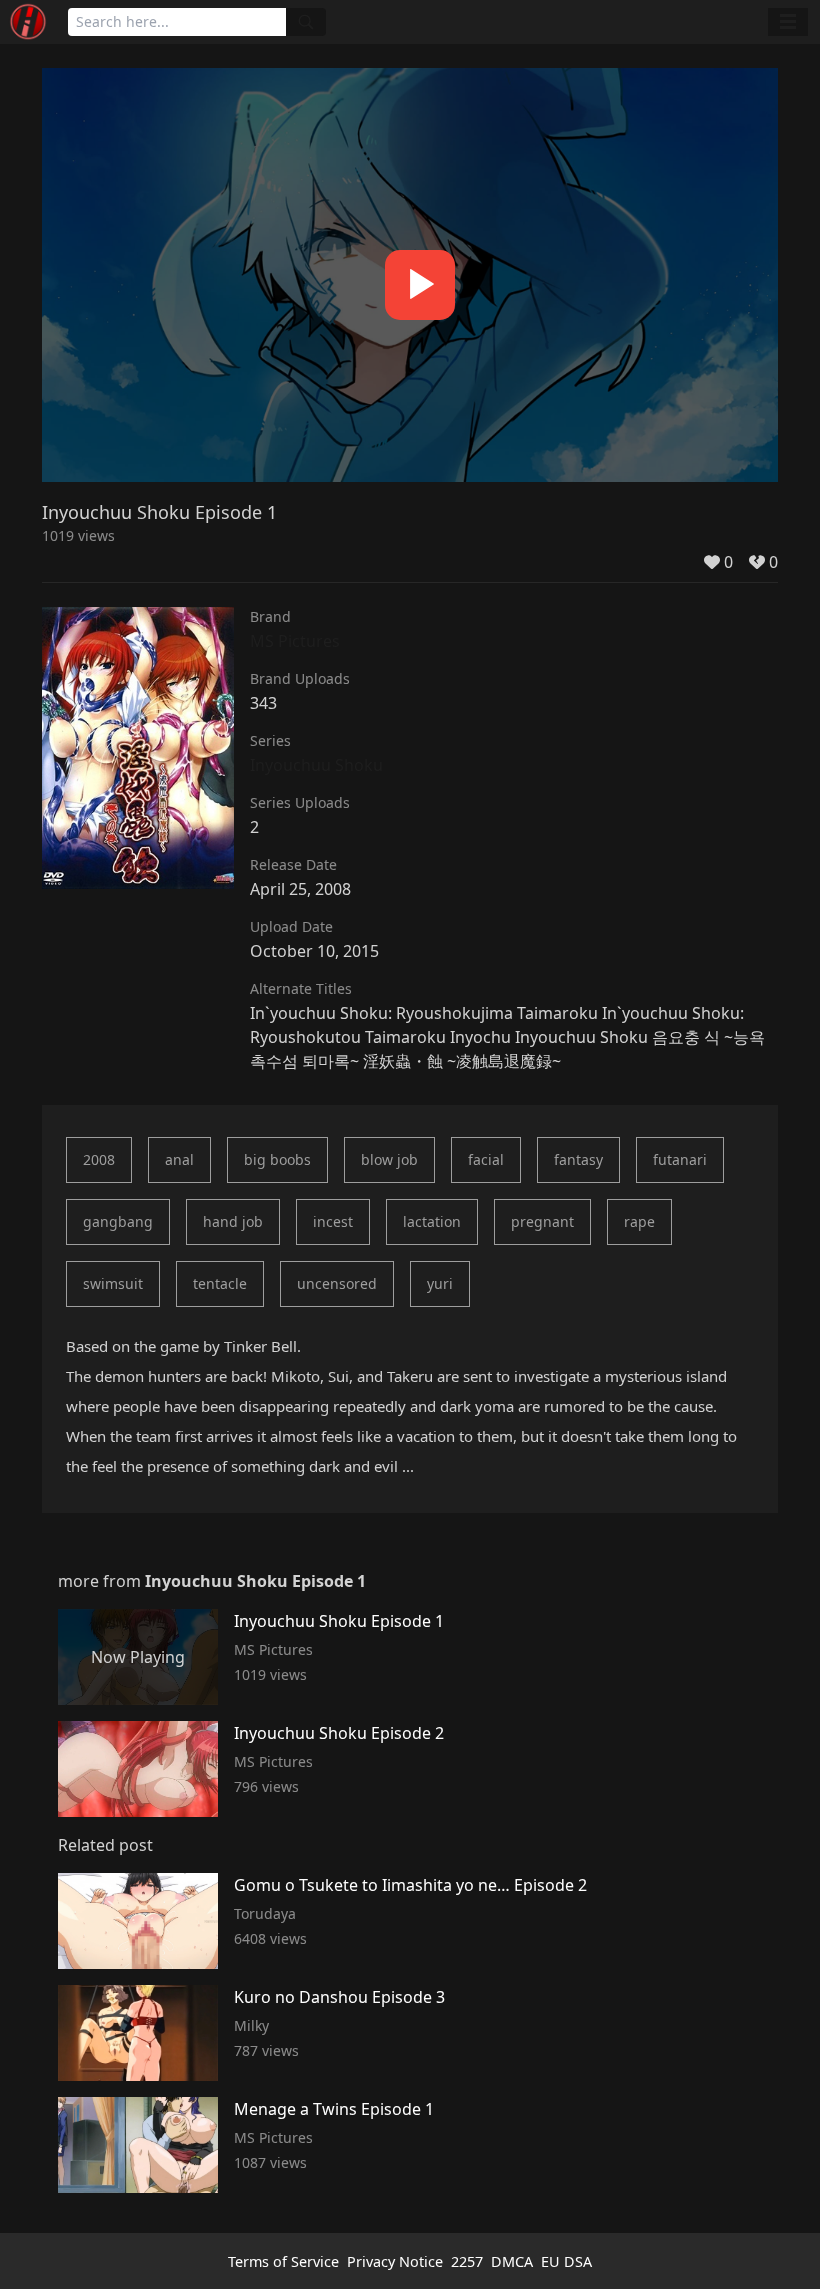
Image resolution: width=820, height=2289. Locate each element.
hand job (233, 1221)
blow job (389, 1159)
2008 (99, 1159)
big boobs (277, 1159)
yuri (440, 1283)
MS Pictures (295, 641)
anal (179, 1159)
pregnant (542, 1221)
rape (639, 1221)
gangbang (118, 1221)
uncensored (337, 1283)
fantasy (578, 1159)
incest (333, 1221)
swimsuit (113, 1283)
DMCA (512, 2261)
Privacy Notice (395, 2261)
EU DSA (566, 2261)
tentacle (220, 1283)
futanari (680, 1159)
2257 (467, 2261)
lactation (432, 1221)
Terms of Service (283, 2261)
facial (486, 1159)
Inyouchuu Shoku (316, 765)
